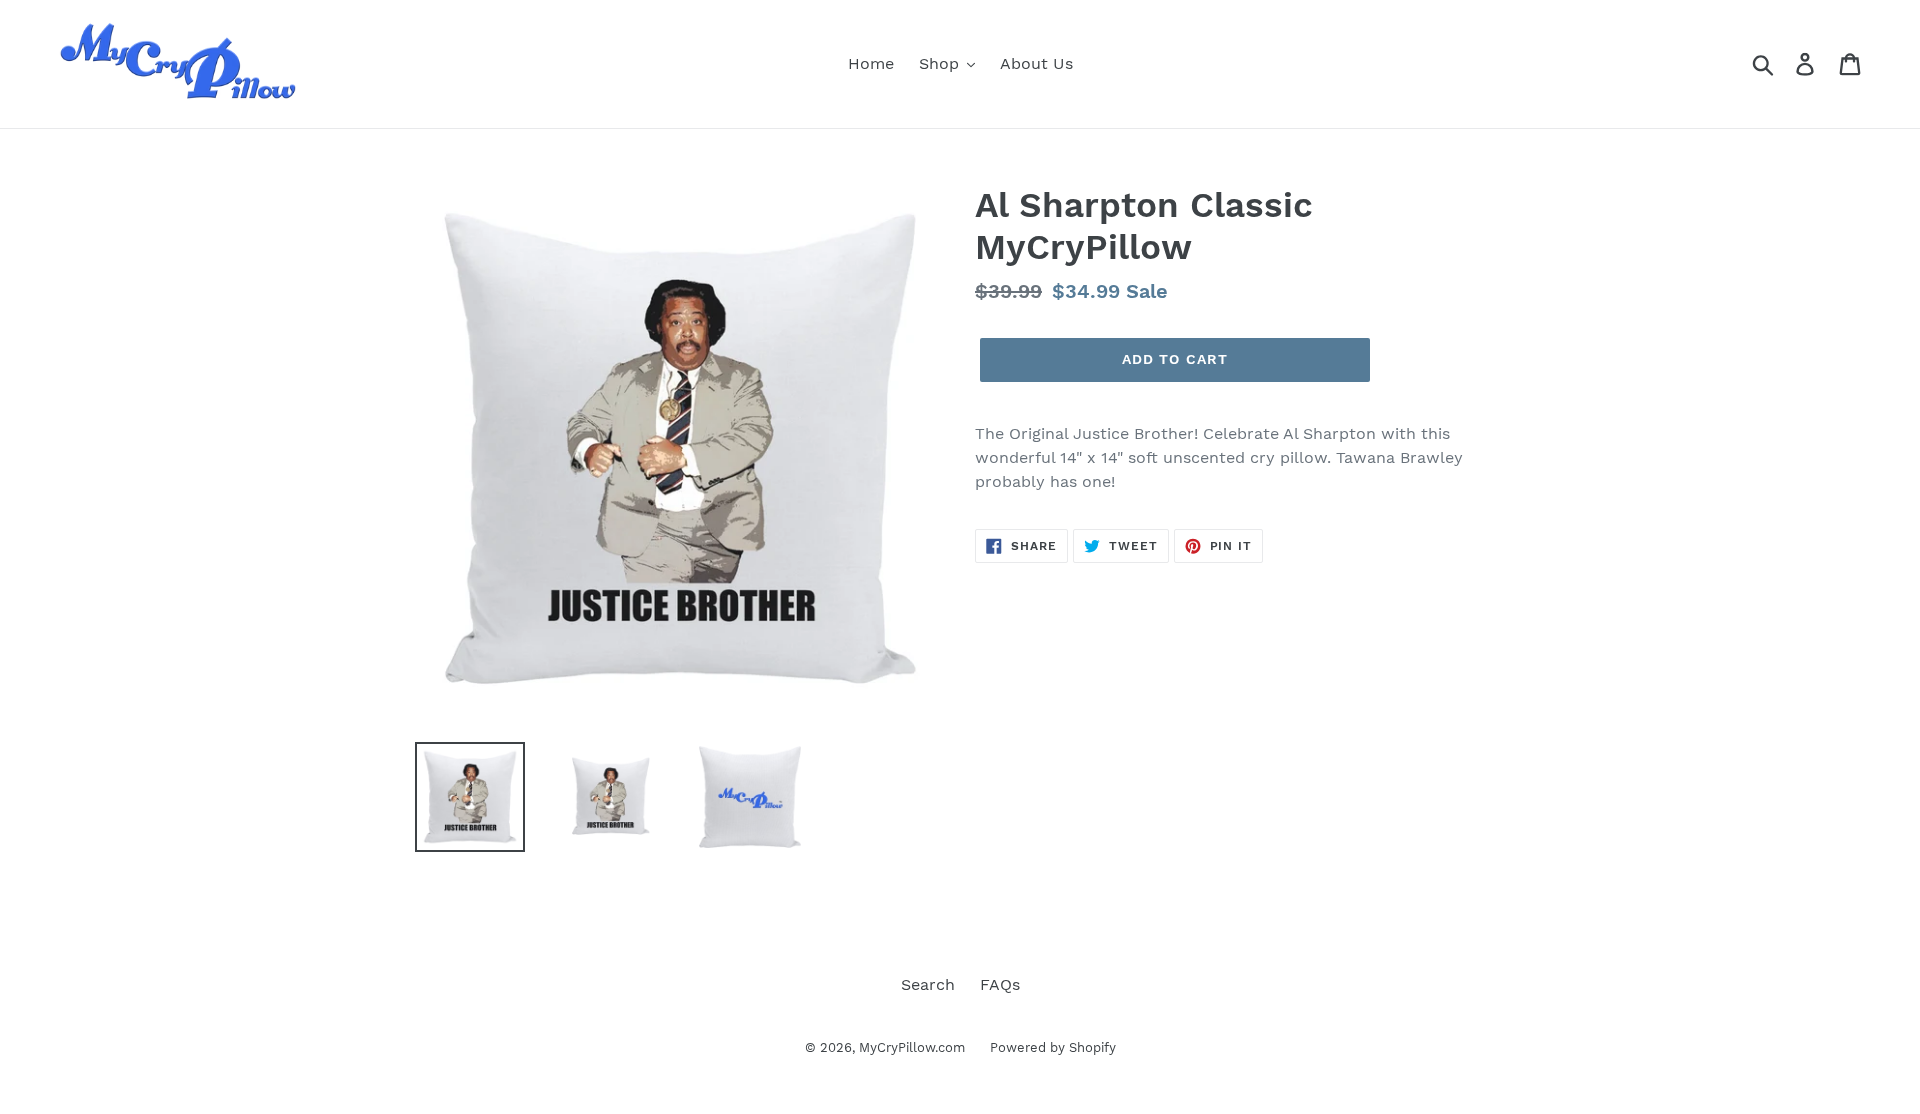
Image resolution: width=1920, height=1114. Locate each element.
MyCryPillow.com (912, 1047)
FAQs (1000, 984)
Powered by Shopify (1053, 1047)
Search (928, 984)
